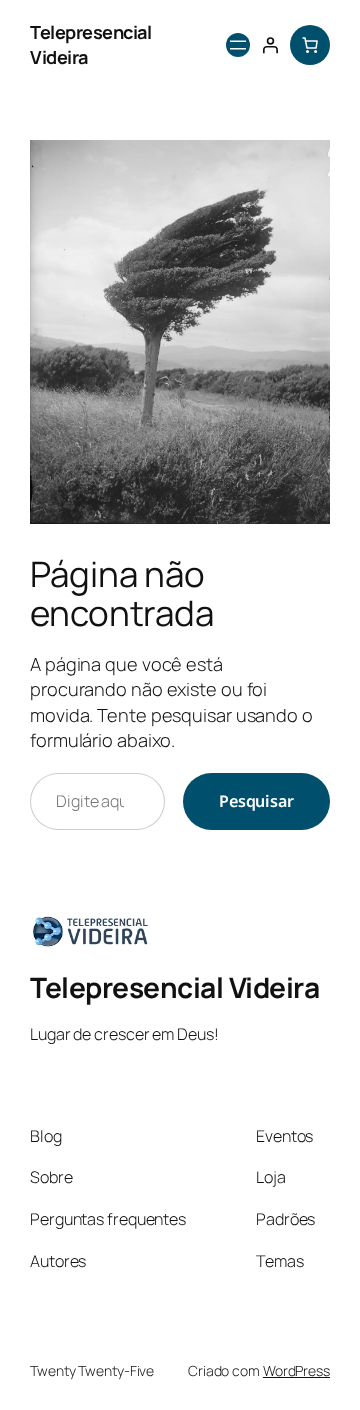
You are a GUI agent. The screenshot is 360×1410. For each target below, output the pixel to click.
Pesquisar (256, 801)
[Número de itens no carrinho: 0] (310, 45)
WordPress (296, 1370)
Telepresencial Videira (174, 987)
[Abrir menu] (238, 45)
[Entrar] (270, 45)
